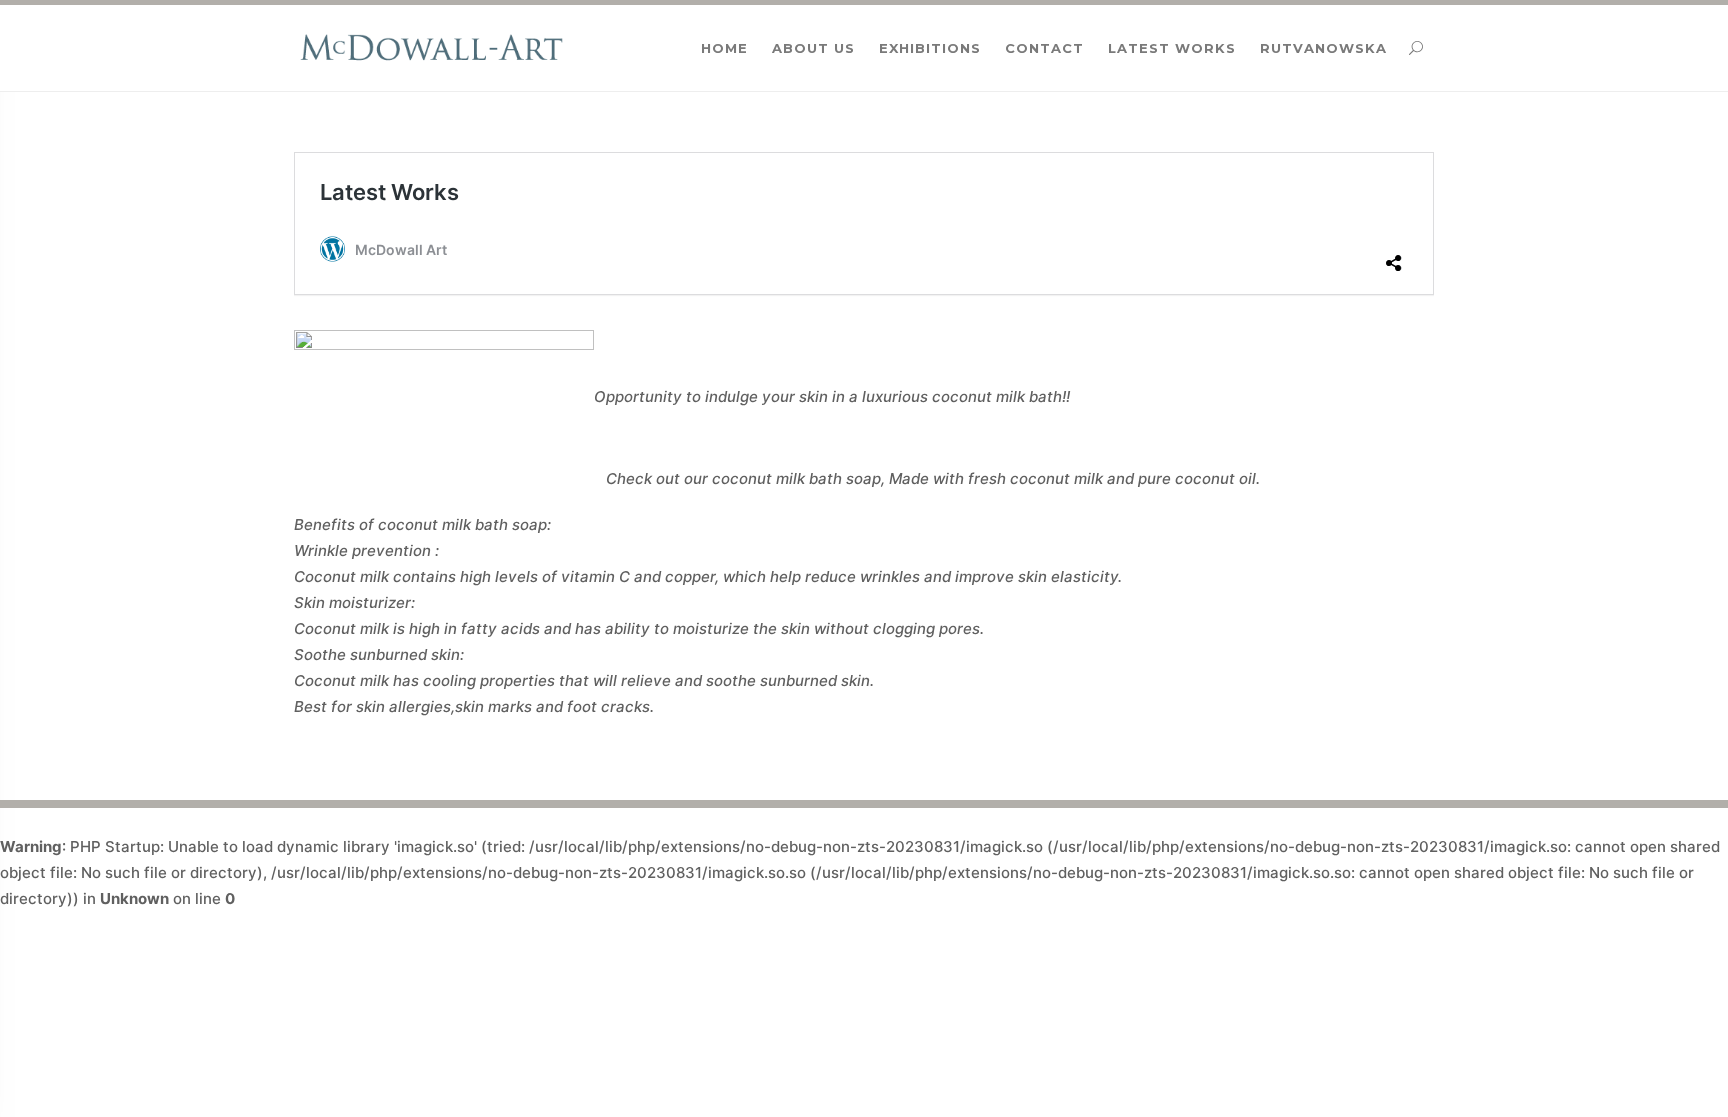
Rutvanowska (1323, 48)
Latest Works (1172, 48)
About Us (813, 48)
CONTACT (1044, 48)
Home (724, 48)
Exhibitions (930, 48)
